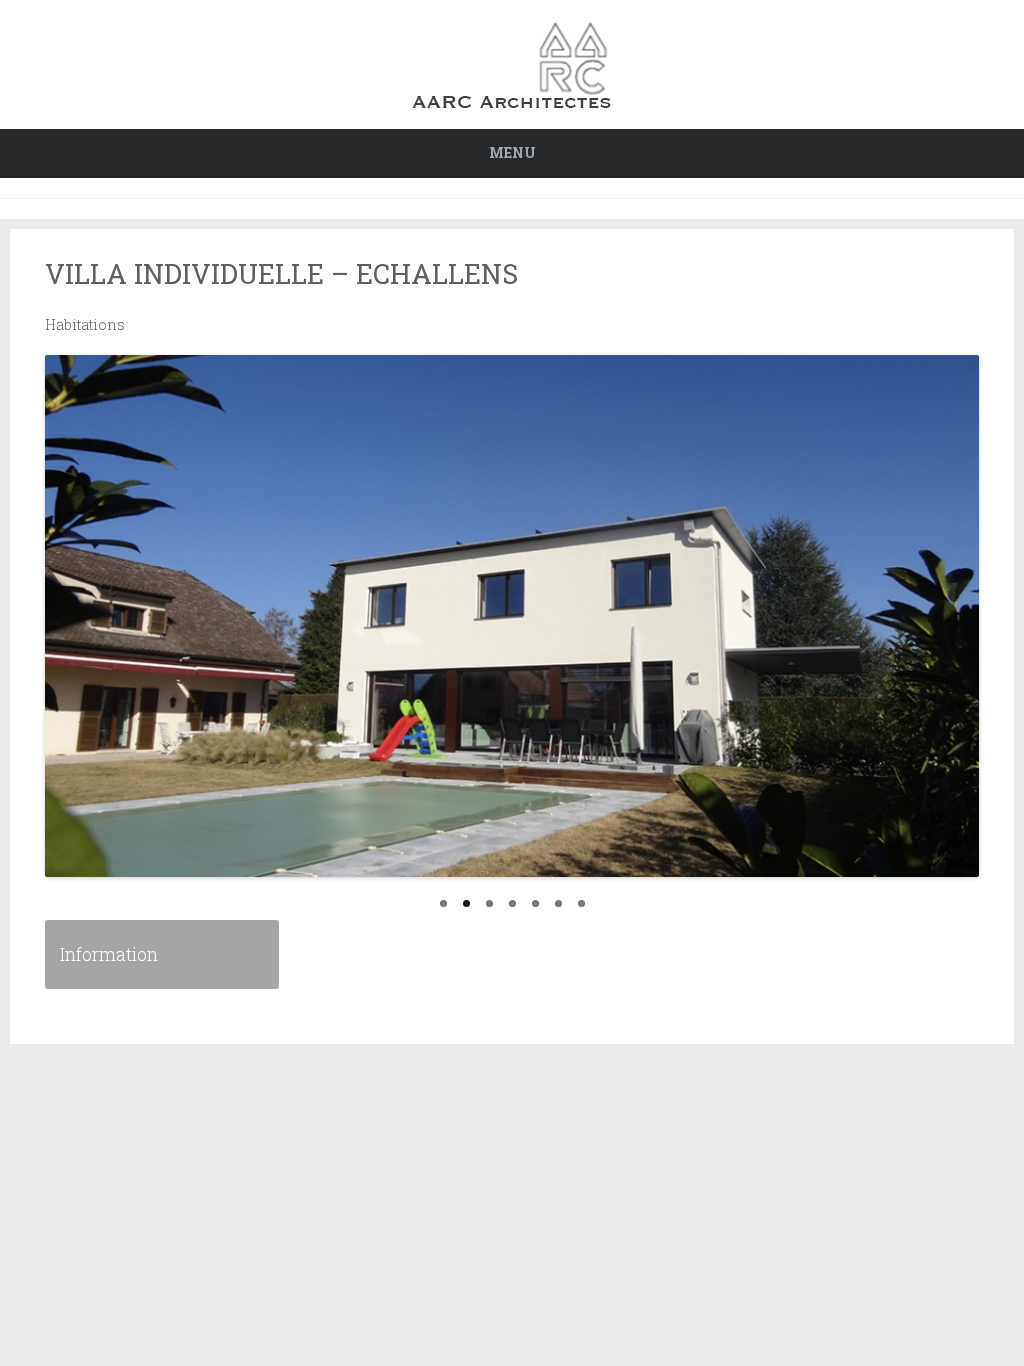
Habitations (85, 324)
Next (985, 641)
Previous (39, 641)
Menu (512, 152)
